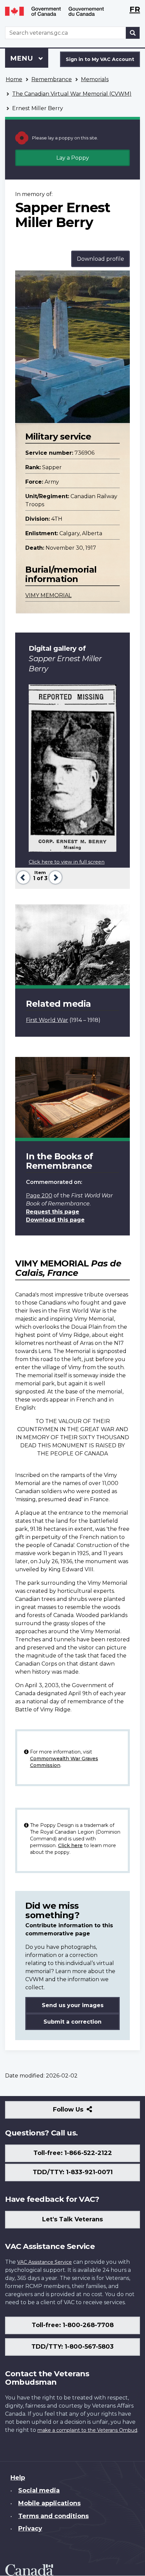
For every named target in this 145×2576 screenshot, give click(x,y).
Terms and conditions (53, 2516)
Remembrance (52, 79)
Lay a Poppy (73, 158)
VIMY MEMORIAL (48, 595)
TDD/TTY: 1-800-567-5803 (72, 2347)
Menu (23, 58)
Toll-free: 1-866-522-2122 (73, 2153)
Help (18, 2478)
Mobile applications (49, 2503)
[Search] (133, 33)
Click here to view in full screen (67, 862)
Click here (70, 1845)
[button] (22, 877)
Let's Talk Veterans (72, 2219)
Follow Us (83, 2112)
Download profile (100, 259)
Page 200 (39, 1196)
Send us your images (73, 2005)
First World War (47, 1020)
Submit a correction (72, 2022)
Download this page (55, 1220)
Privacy (30, 2529)
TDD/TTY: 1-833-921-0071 (73, 2172)
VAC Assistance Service (45, 2262)
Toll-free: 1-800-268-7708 (73, 2325)
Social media (39, 2490)
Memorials (95, 79)
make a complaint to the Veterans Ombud (87, 2430)
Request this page (53, 1212)
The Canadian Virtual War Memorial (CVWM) (72, 94)
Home (14, 79)
